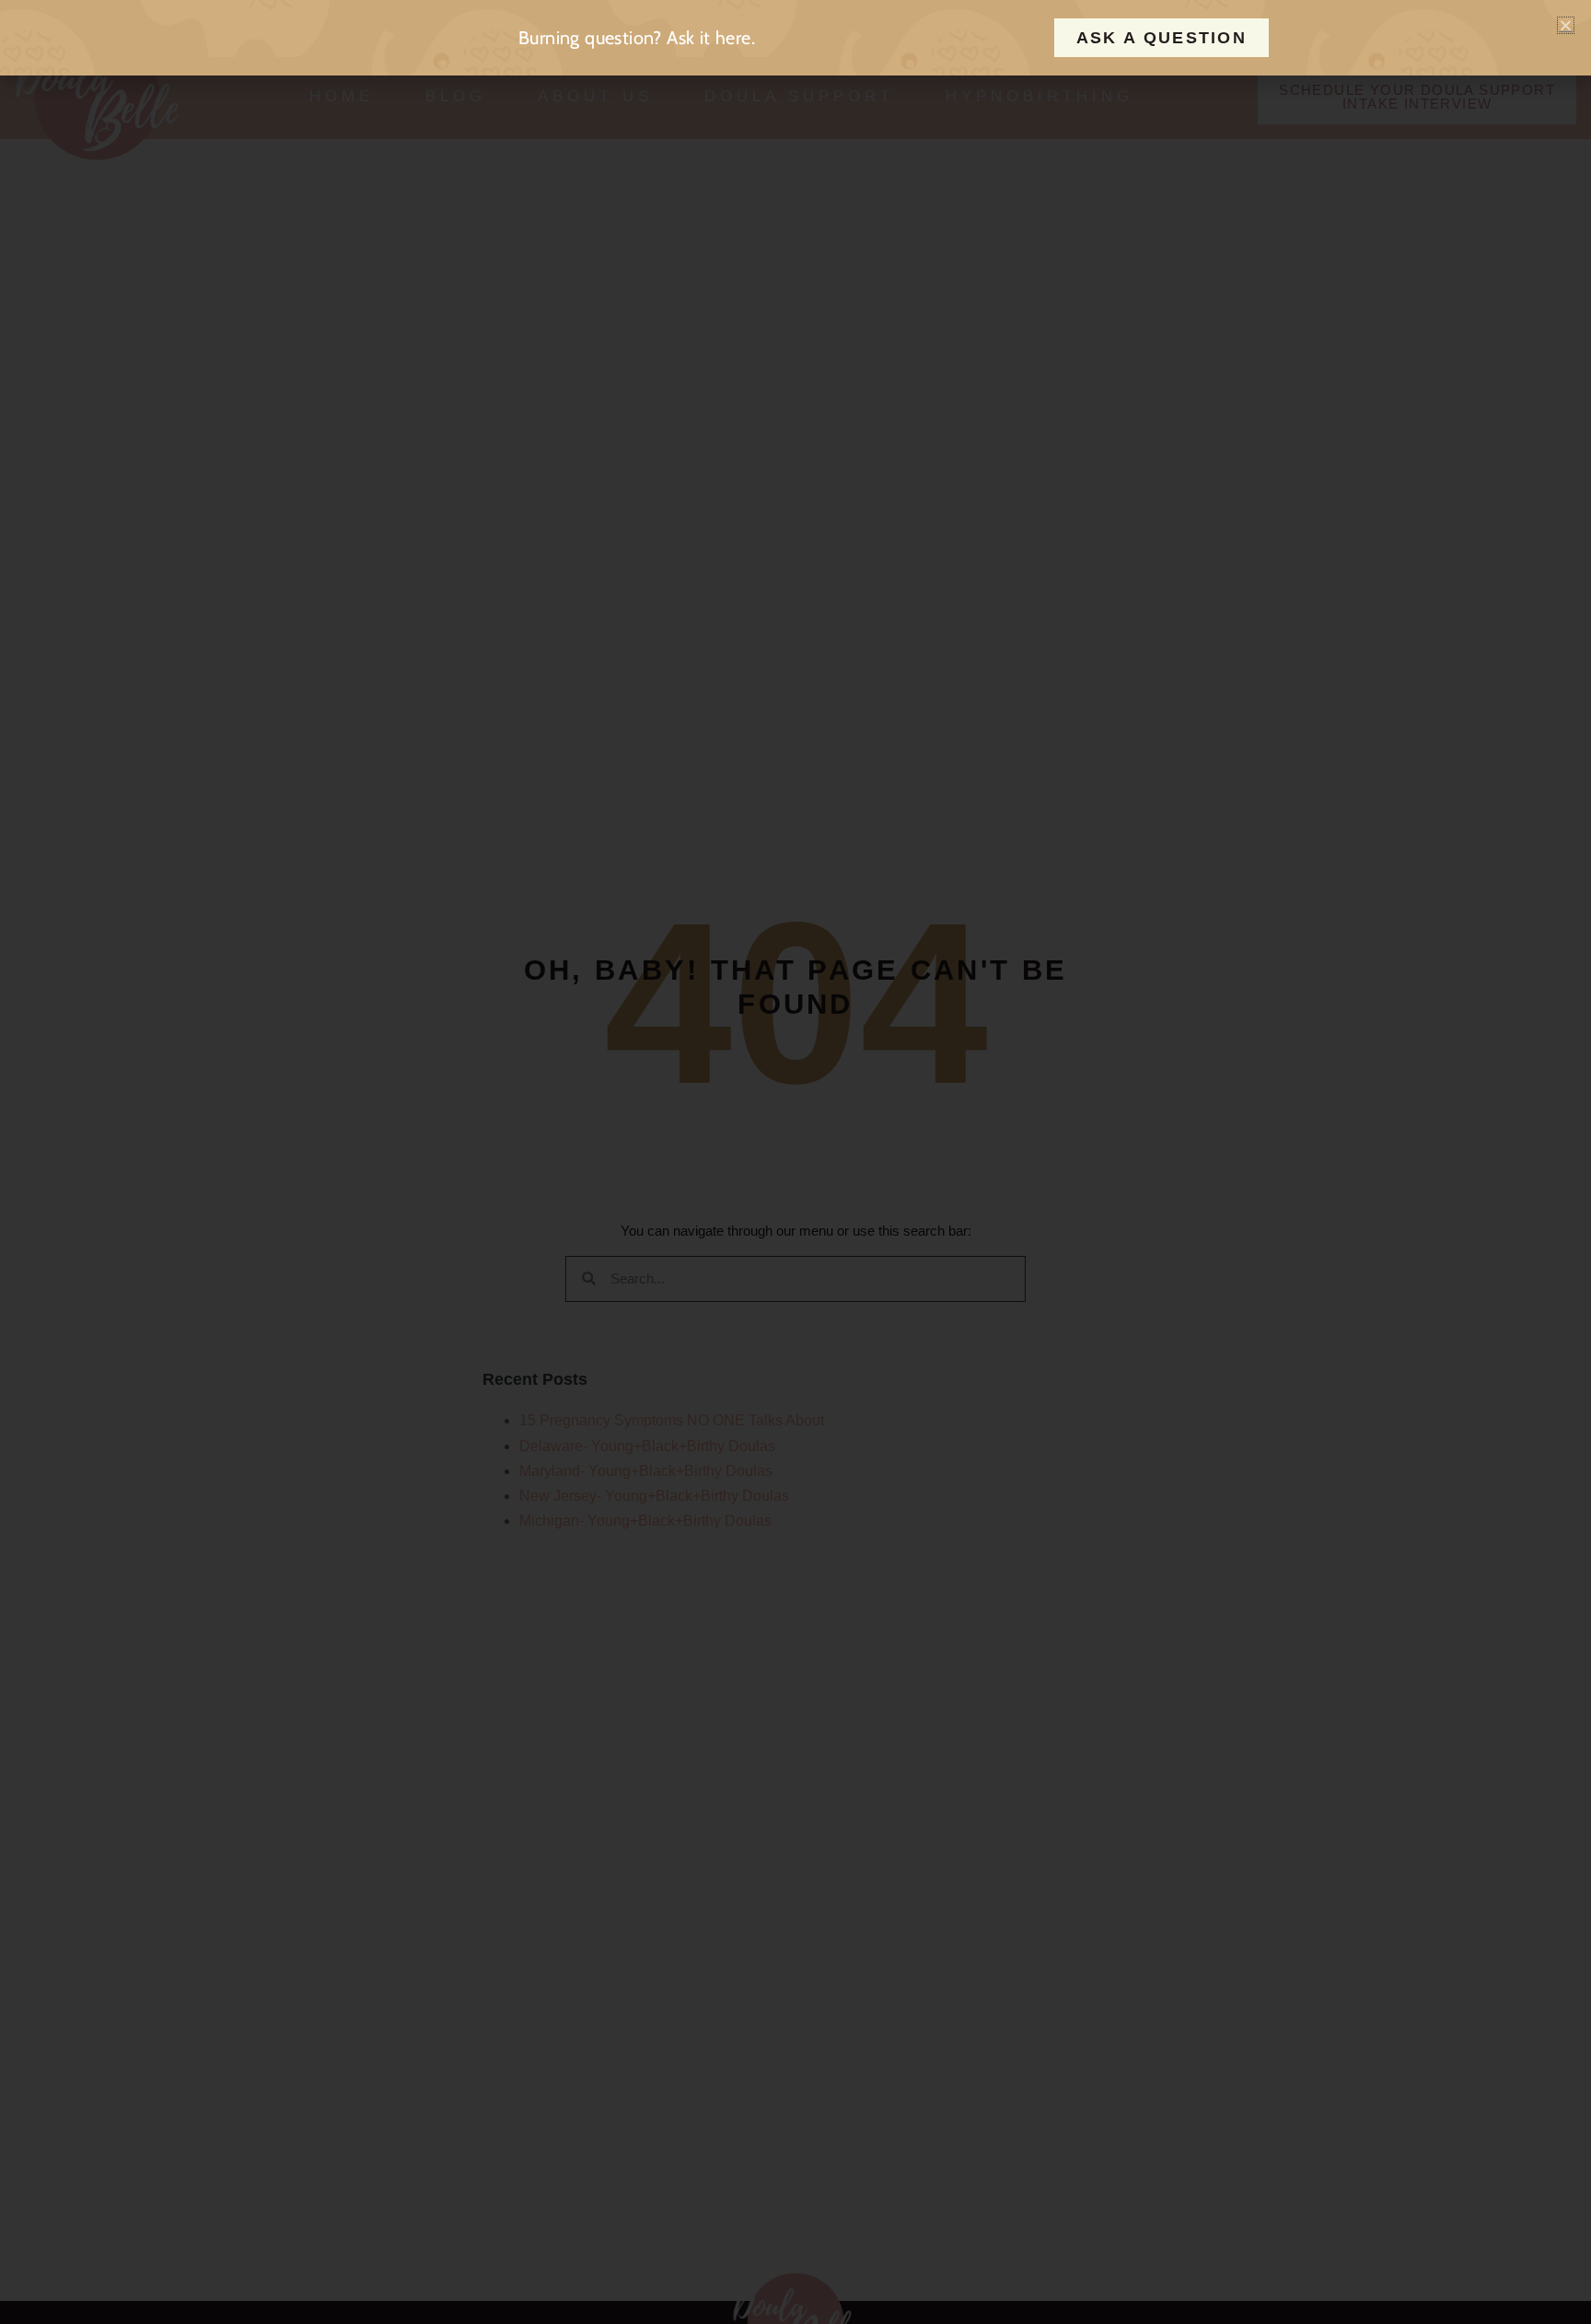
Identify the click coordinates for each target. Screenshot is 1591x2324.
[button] (1566, 25)
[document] (795, 1162)
